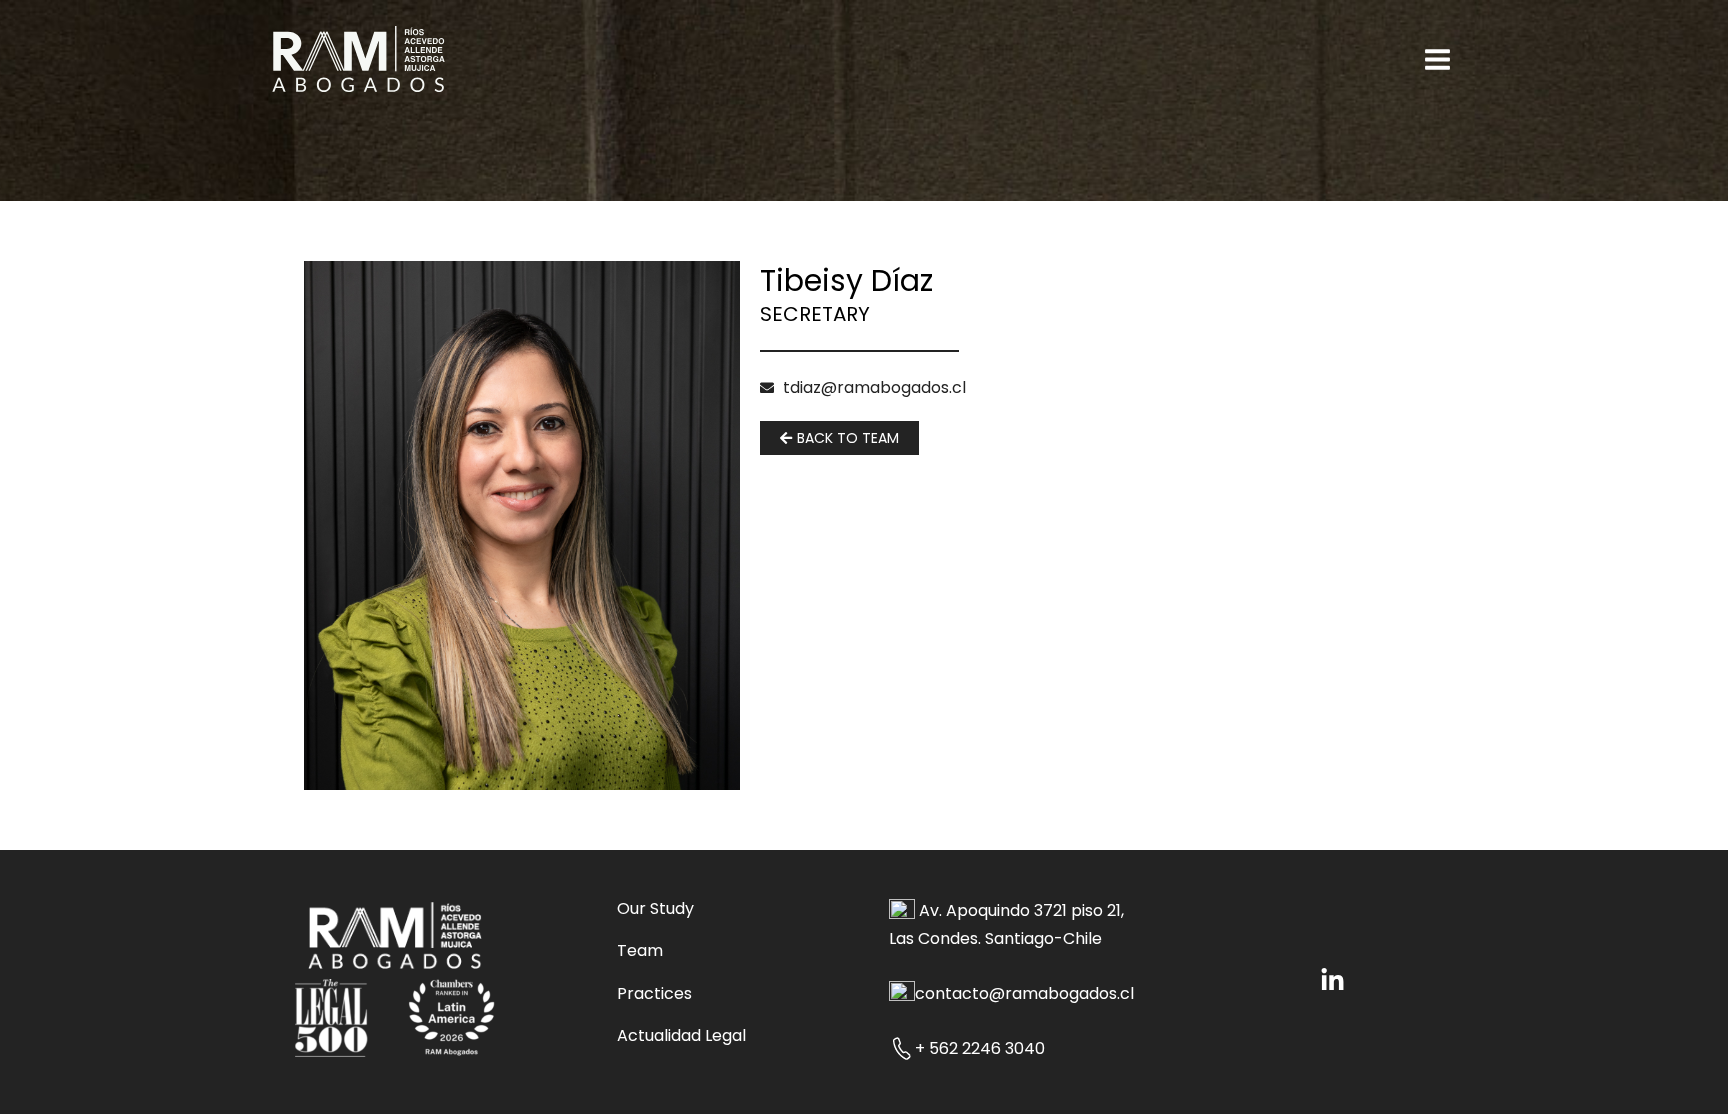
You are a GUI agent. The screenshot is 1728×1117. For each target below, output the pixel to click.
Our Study (655, 908)
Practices (654, 993)
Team (640, 950)
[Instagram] (1332, 980)
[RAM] (358, 57)
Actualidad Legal (681, 1035)
